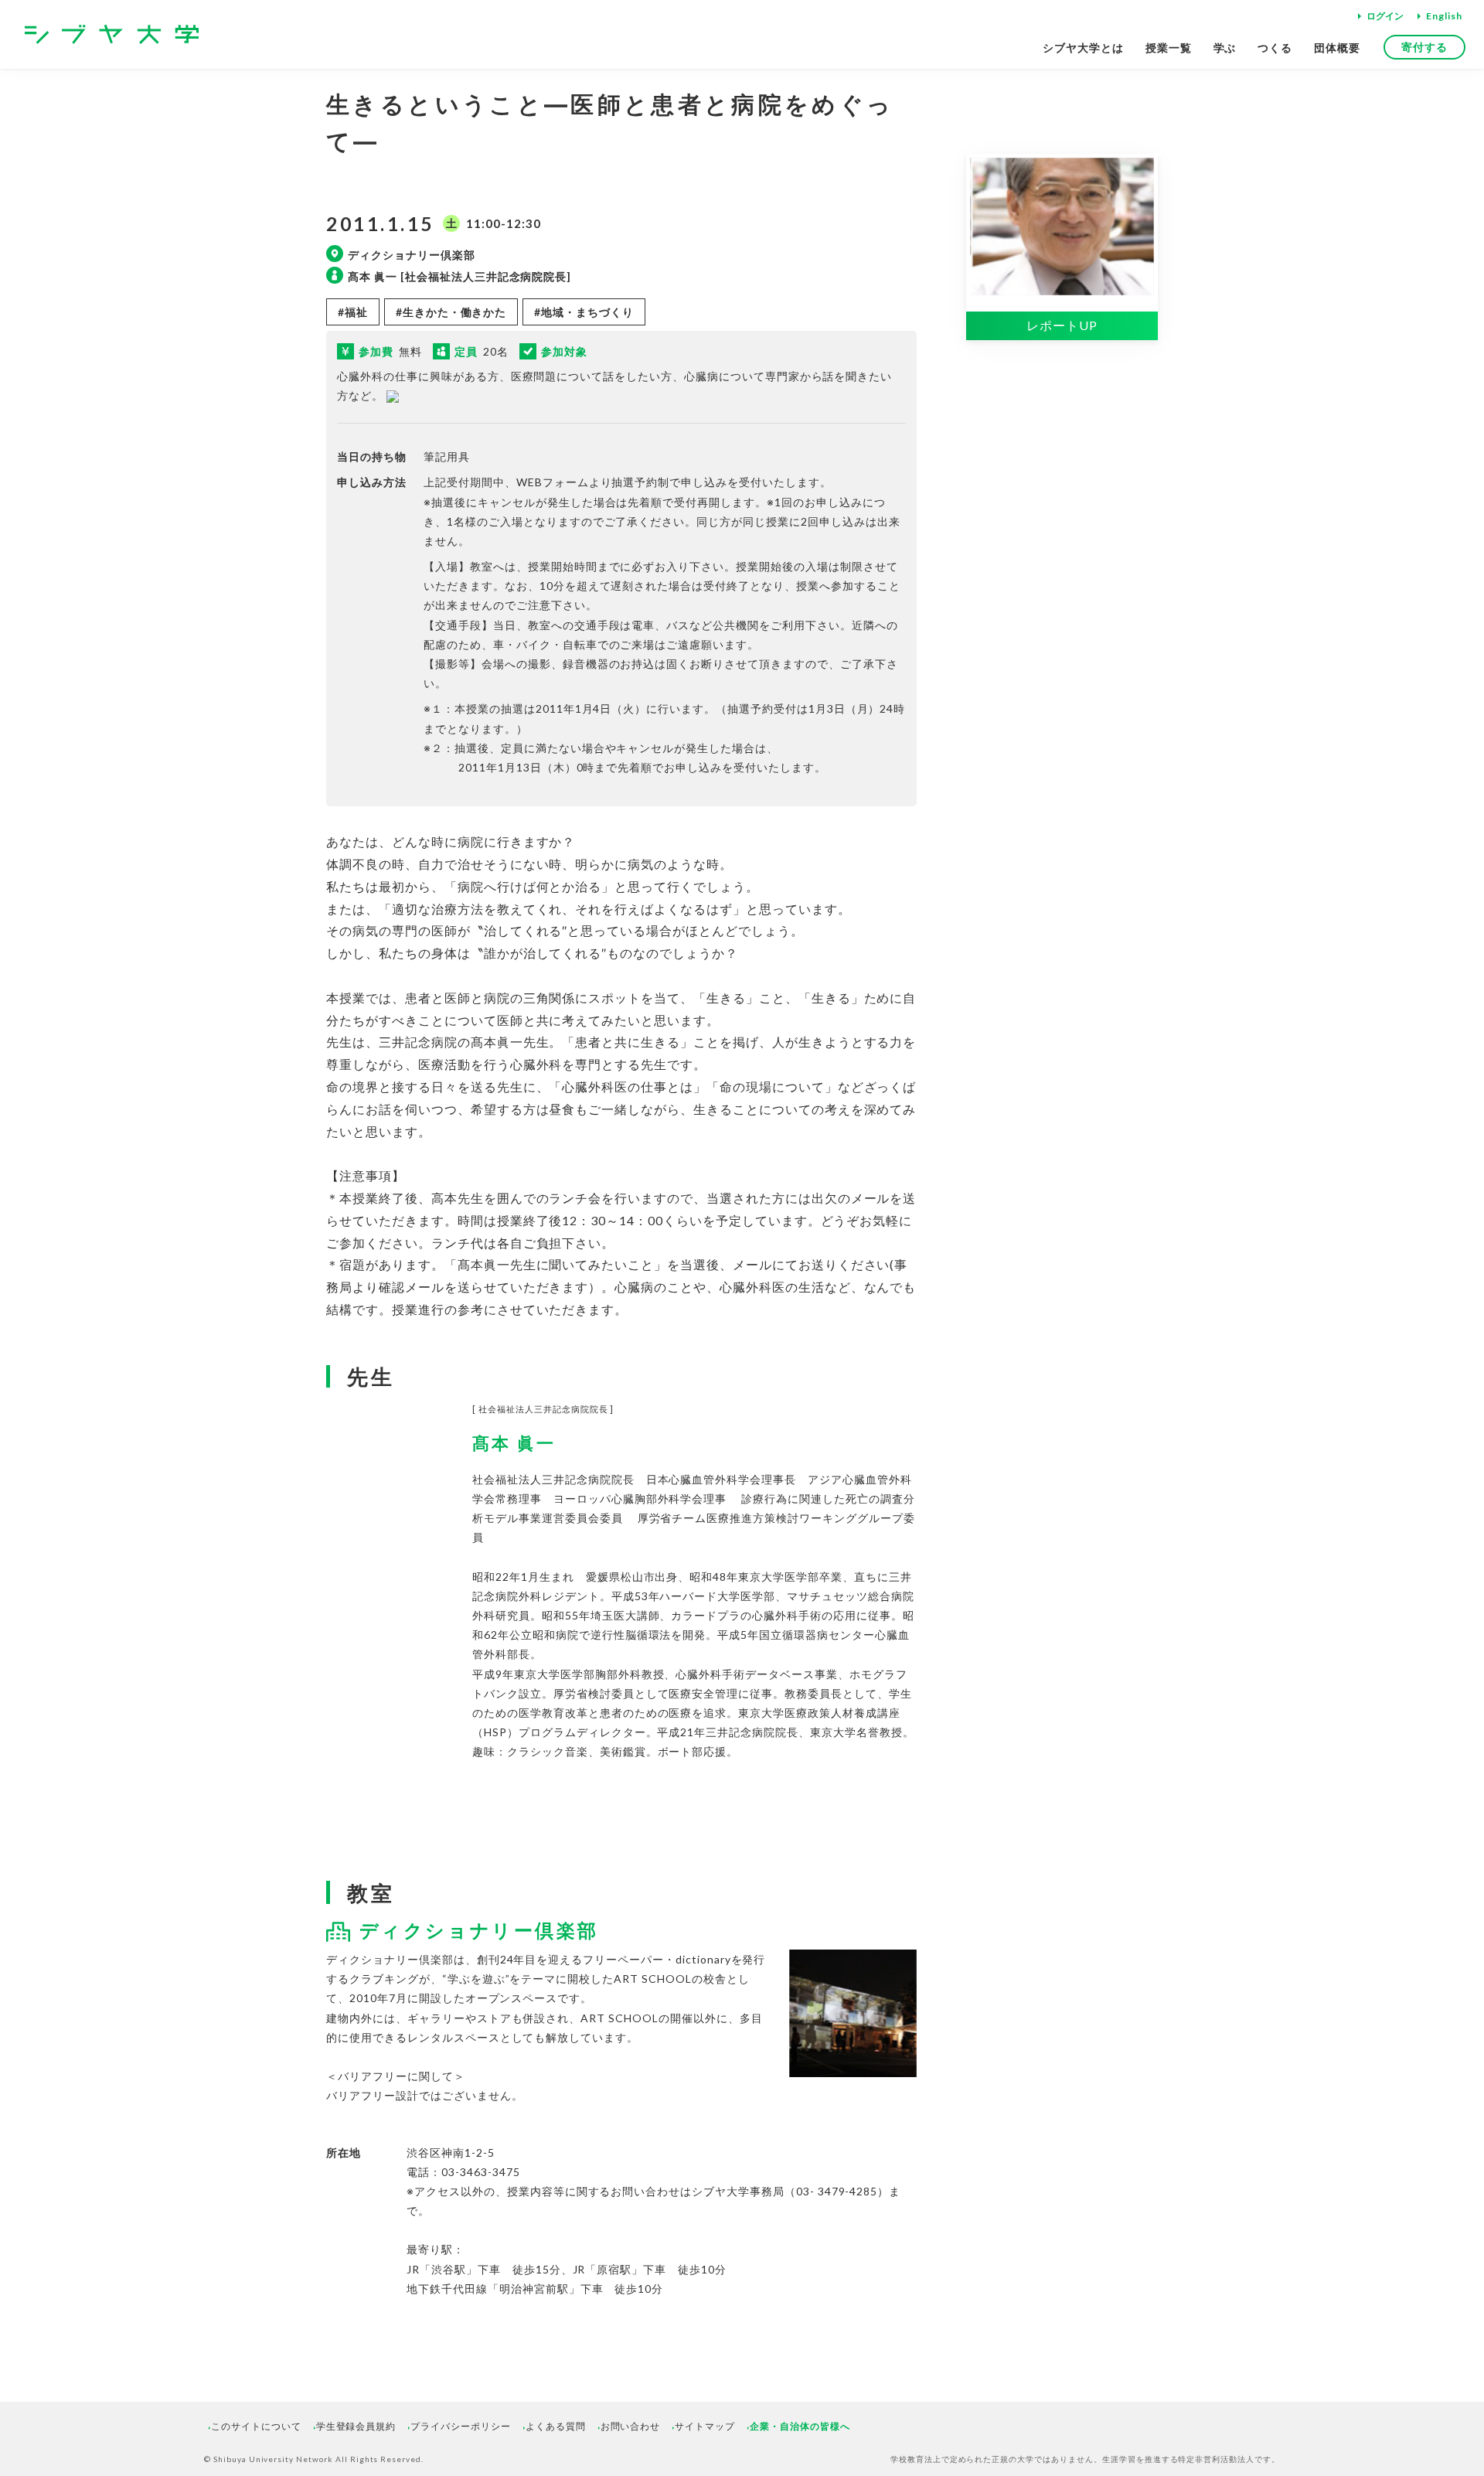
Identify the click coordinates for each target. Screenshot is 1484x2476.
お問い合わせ (631, 2426)
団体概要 (1337, 48)
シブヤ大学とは (1083, 48)
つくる (1275, 48)
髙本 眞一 (514, 1443)
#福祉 (353, 312)
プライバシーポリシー (461, 2426)
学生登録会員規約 (356, 2426)
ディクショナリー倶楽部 (479, 1930)
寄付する (1424, 47)
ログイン (1385, 16)
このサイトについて (256, 2426)
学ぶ (1225, 48)
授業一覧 (1169, 48)
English (1444, 16)
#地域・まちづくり (584, 312)
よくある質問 (556, 2426)
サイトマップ (705, 2426)
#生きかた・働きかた (451, 312)
